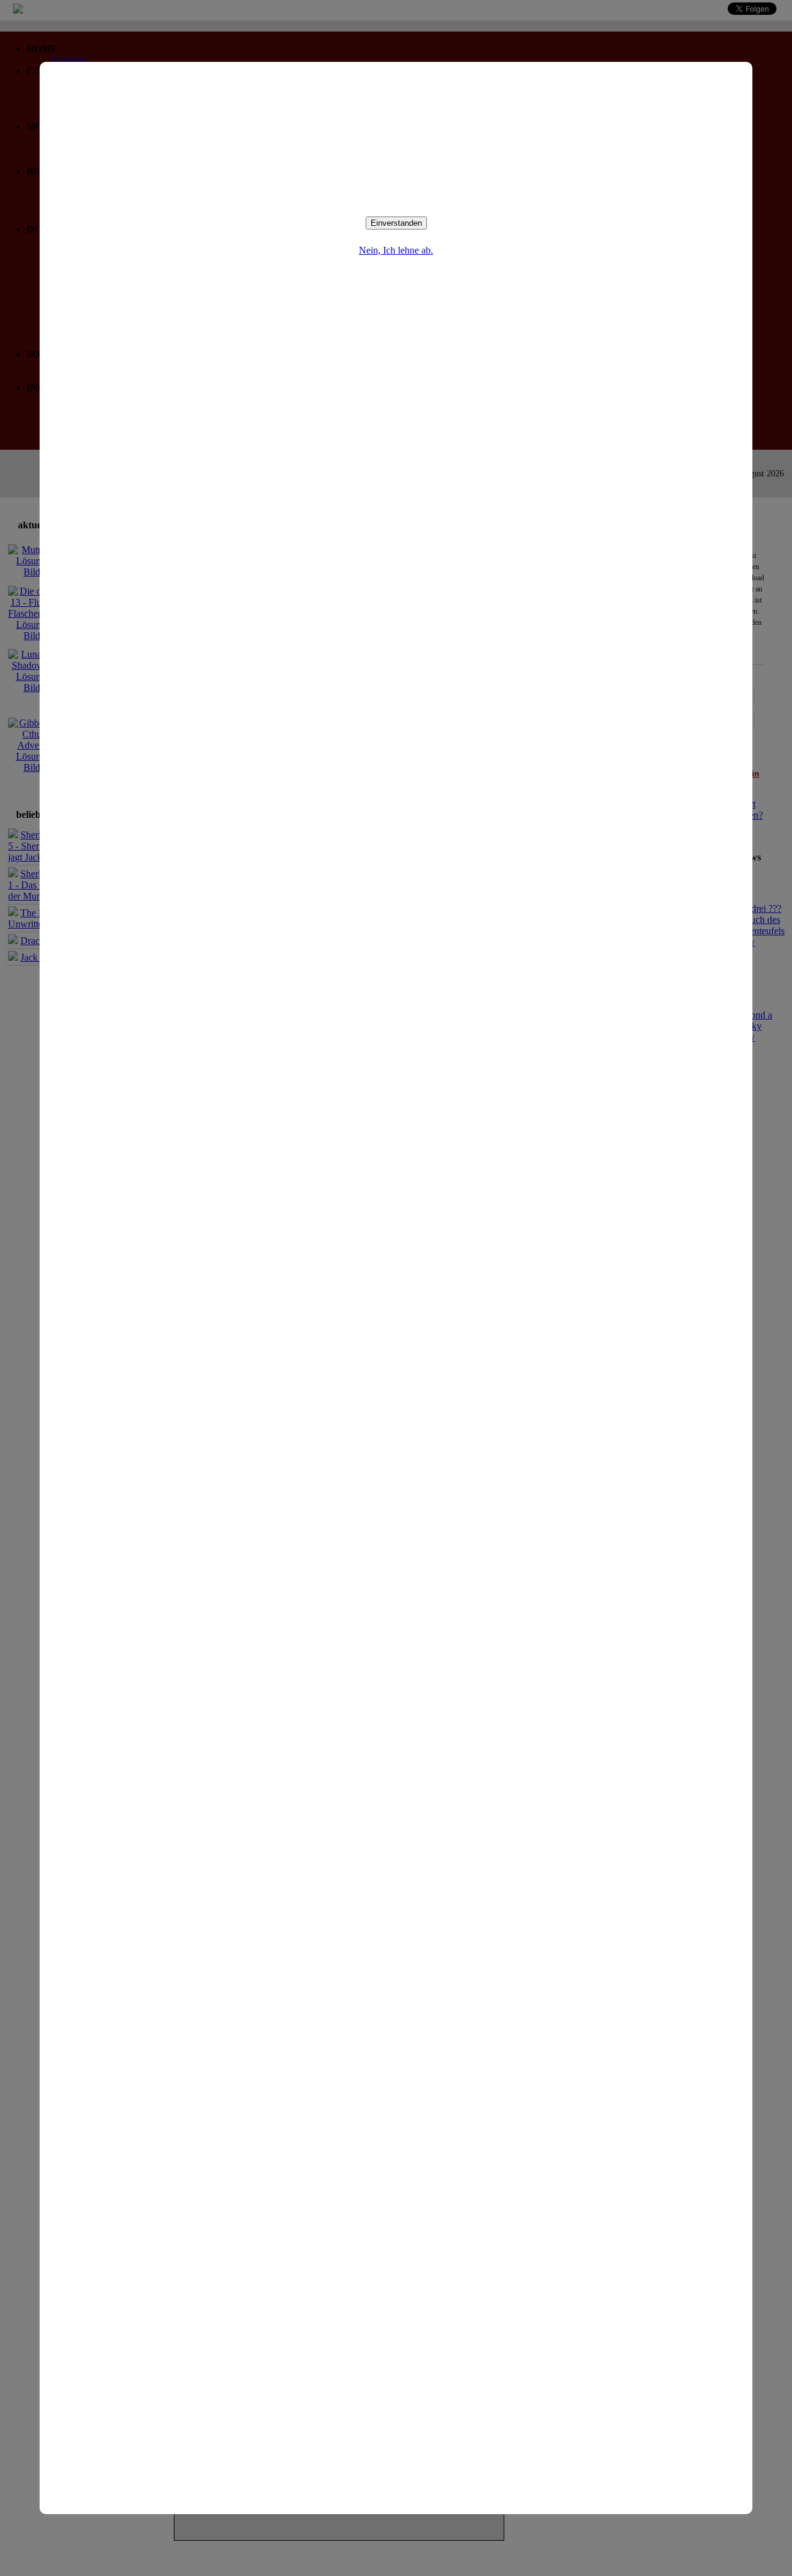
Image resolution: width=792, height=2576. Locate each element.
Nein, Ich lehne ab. (396, 250)
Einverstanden (396, 223)
